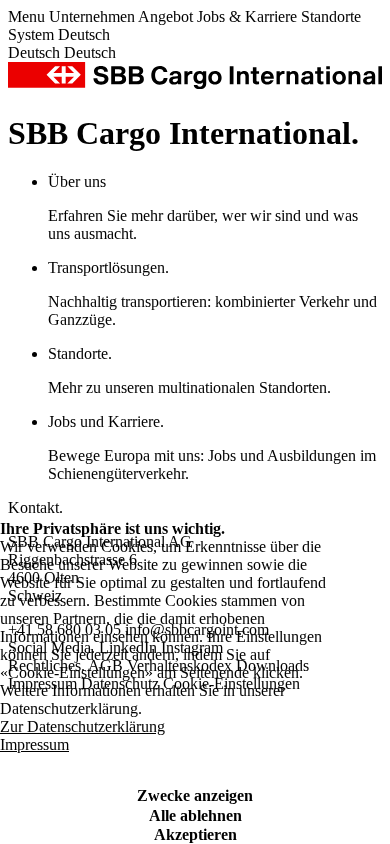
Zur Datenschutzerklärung (82, 726)
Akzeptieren (195, 834)
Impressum (34, 744)
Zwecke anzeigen (195, 795)
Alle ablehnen (195, 815)
